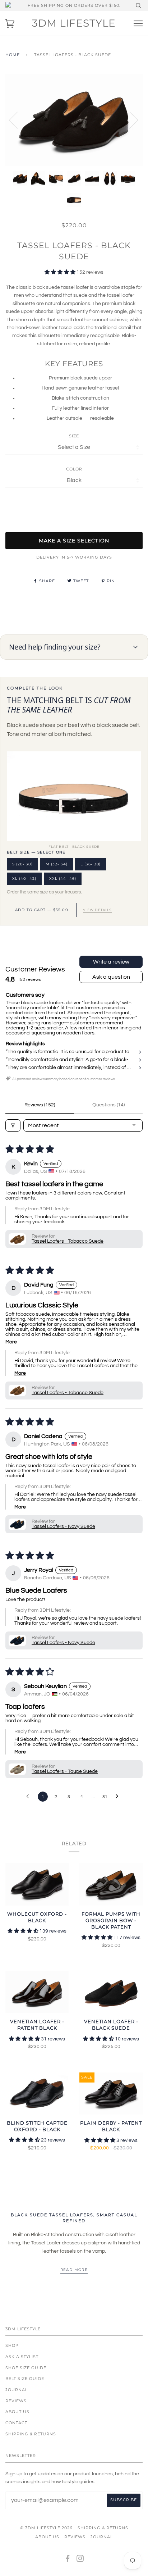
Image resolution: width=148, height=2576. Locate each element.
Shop (12, 2345)
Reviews (16, 2401)
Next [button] (129, 120)
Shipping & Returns (31, 2434)
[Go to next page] (119, 1797)
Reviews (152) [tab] (40, 1105)
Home (13, 55)
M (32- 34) (57, 864)
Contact (16, 2423)
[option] (74, 120)
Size (74, 436)
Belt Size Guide (25, 2379)
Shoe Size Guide (26, 2368)
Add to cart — (42, 910)
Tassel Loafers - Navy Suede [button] (63, 1526)
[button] (61, 272)
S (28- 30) (22, 864)
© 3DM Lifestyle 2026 (46, 2528)
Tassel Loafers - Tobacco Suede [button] (68, 1241)
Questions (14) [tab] (108, 1105)
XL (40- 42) (24, 879)
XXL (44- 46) (63, 879)
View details (97, 910)
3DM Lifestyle (74, 23)
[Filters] (13, 1125)
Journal (17, 2390)
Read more (74, 2270)
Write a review (111, 962)
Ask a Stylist (22, 2357)
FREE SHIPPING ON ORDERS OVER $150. (74, 5)
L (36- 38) (91, 864)
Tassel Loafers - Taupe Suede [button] (65, 1771)
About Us (17, 2412)
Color (74, 469)
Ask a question (111, 977)
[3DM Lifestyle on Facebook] (68, 2560)
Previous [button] (18, 120)
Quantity (74, 502)
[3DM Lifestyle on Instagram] (80, 2560)
